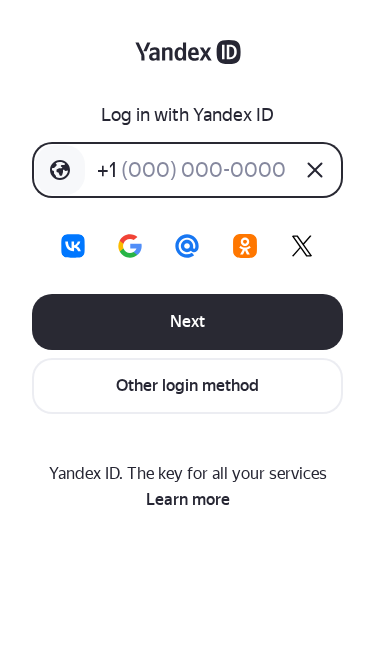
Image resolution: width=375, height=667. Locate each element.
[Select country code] (60, 170)
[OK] (245, 246)
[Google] (130, 246)
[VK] (73, 246)
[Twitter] (302, 246)
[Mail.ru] (187, 246)
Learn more (188, 499)
